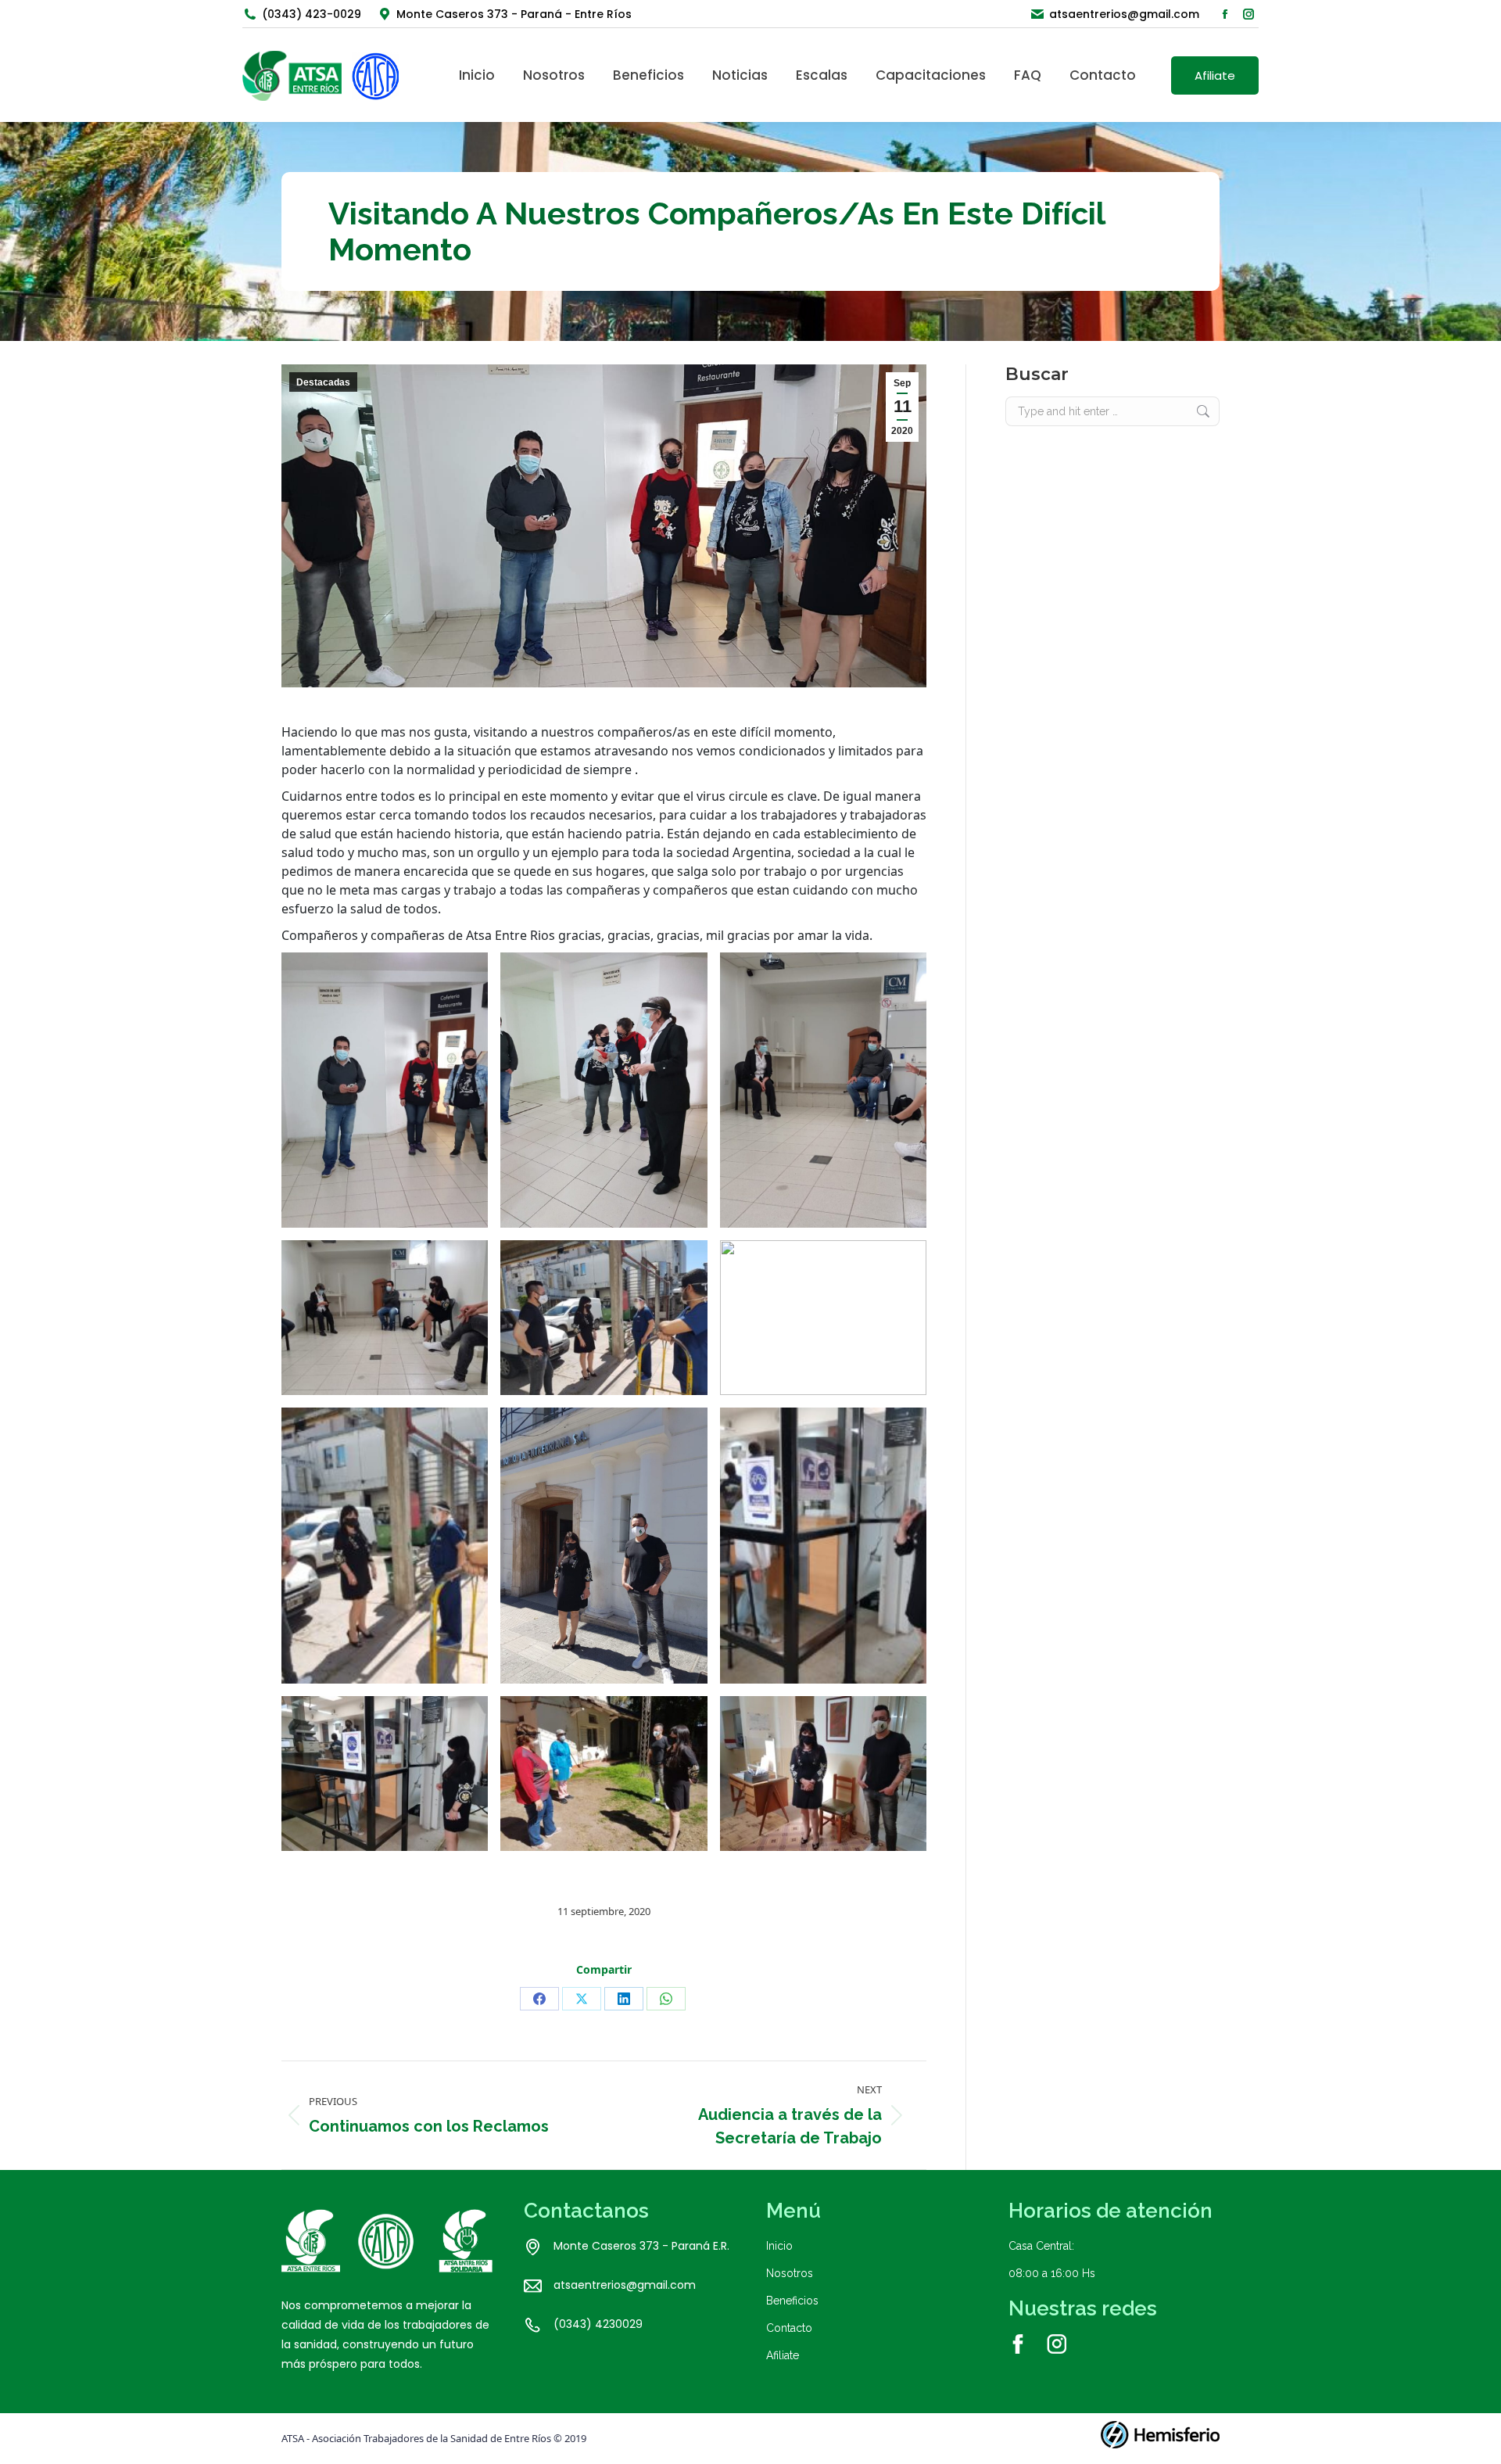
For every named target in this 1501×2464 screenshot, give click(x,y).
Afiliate (783, 2355)
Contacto (789, 2328)
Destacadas (323, 382)
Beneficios (792, 2301)
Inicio (779, 2246)
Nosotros (790, 2273)
